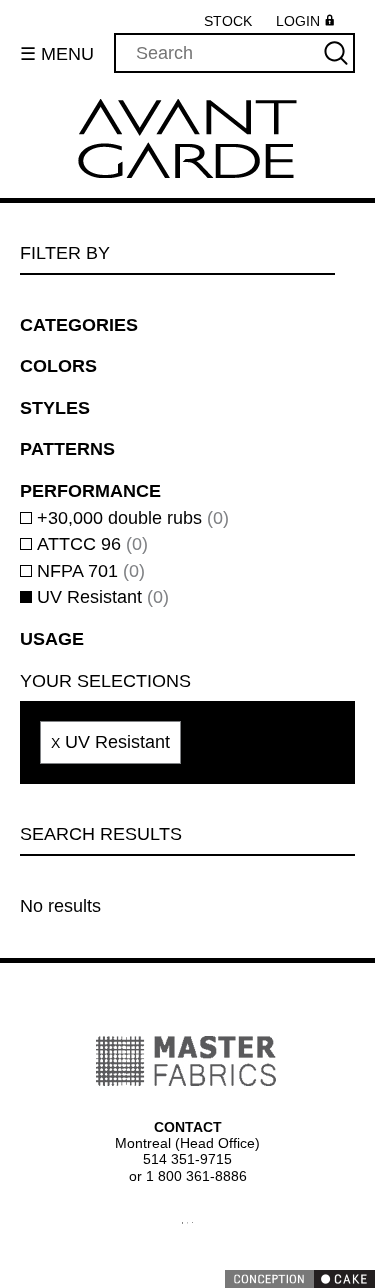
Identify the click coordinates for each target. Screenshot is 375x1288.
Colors (57, 367)
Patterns (64, 450)
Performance (90, 492)
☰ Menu (57, 54)
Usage (50, 640)
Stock (227, 22)
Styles (51, 409)
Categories (75, 326)
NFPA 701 (90, 573)
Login (297, 22)
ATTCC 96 (90, 546)
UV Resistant (100, 599)
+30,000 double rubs (134, 520)
